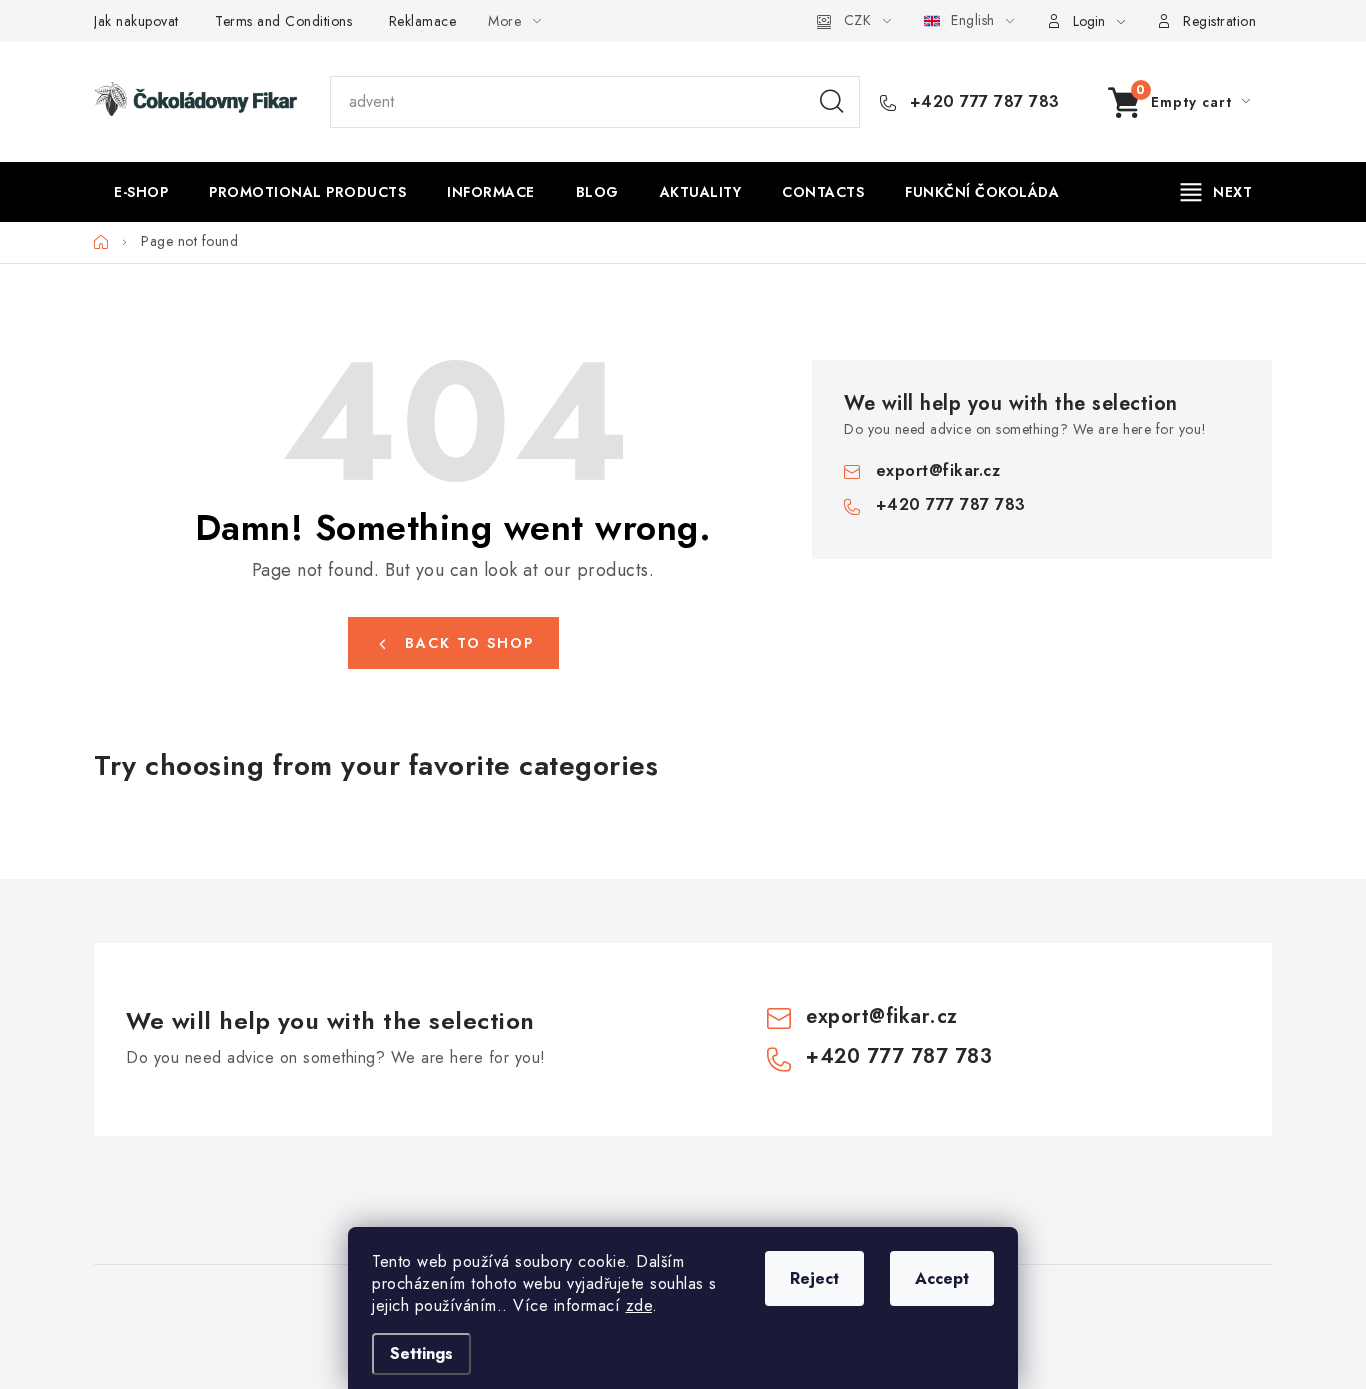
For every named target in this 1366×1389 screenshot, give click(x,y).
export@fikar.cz (938, 470)
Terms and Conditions (283, 21)
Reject (814, 1278)
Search (832, 102)
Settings (421, 1353)
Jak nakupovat (136, 21)
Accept (942, 1278)
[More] (1217, 192)
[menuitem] (141, 192)
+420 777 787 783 (982, 102)
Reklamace (423, 21)
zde (639, 1305)
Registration (1219, 21)
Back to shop (469, 643)
